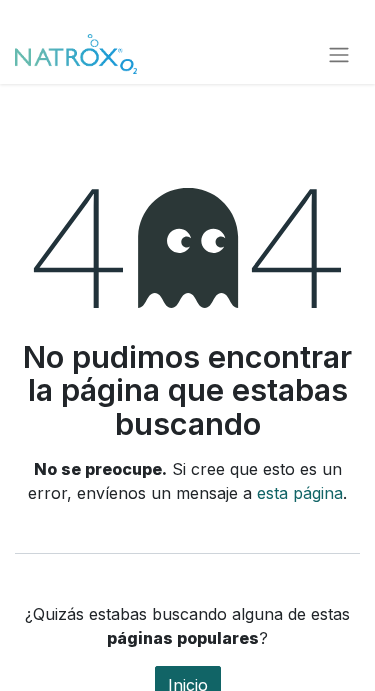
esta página (300, 493)
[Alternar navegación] (339, 54)
